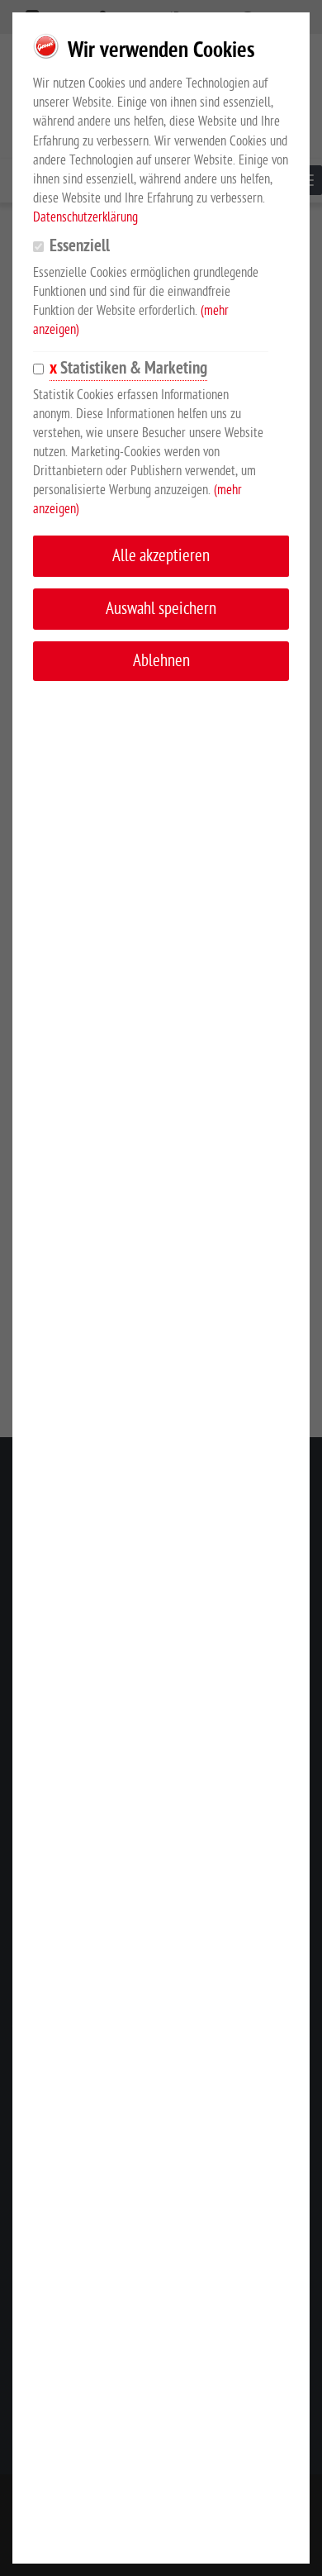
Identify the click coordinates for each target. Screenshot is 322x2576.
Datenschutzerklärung (85, 217)
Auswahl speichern (161, 609)
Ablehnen (161, 661)
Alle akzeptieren (161, 556)
